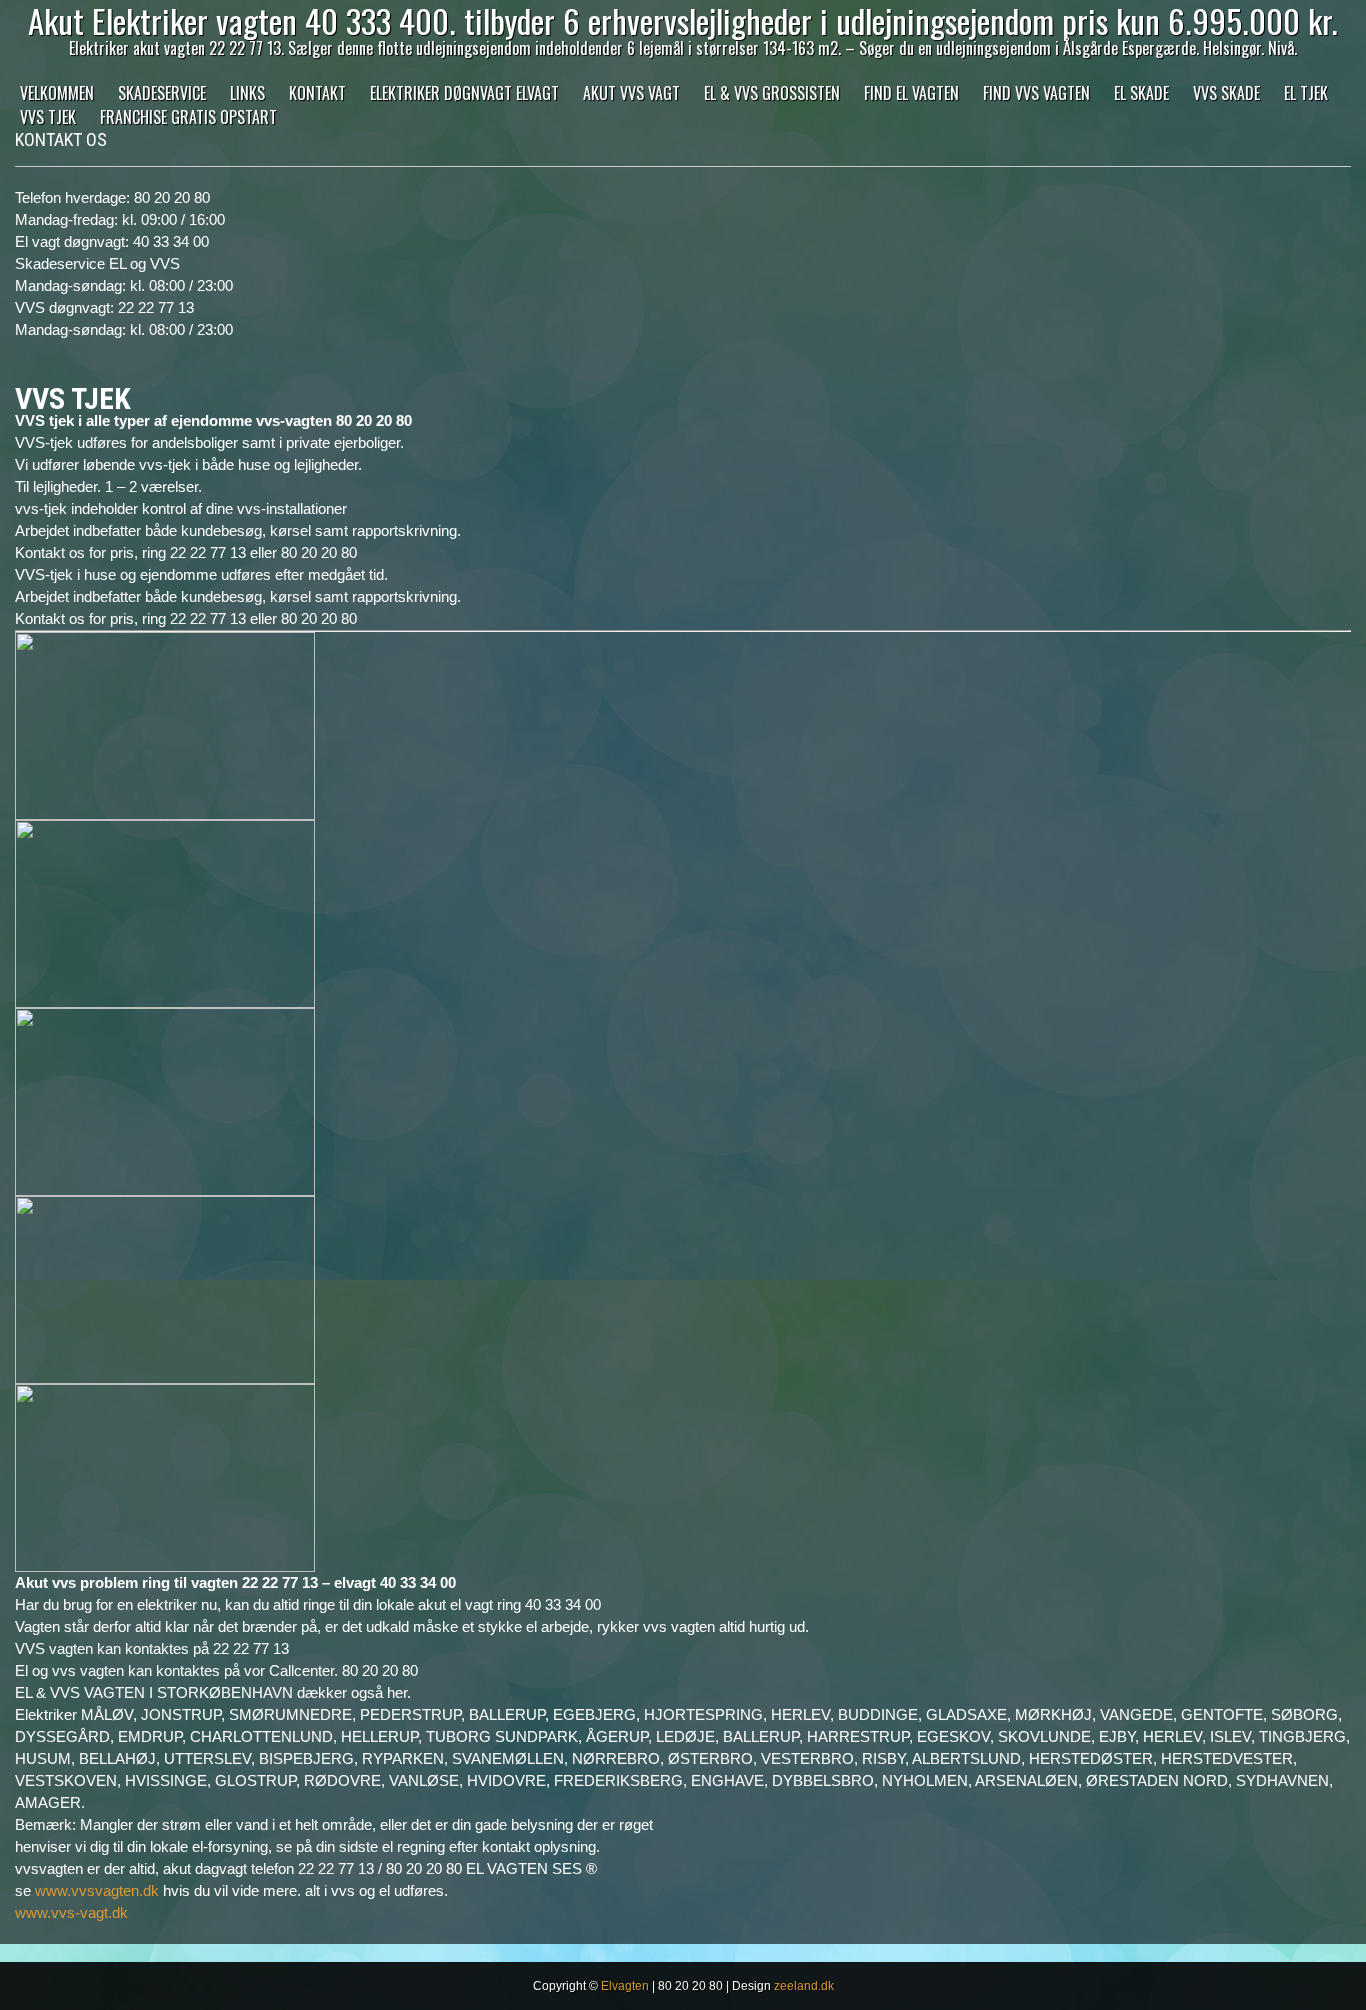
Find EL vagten (911, 93)
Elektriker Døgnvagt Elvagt (464, 93)
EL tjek (1306, 93)
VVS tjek (48, 117)
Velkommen (57, 93)
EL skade (1141, 93)
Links (247, 93)
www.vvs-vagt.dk (71, 1912)
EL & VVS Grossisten (772, 93)
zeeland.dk (804, 1986)
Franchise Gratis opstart (188, 117)
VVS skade (1226, 93)
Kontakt (317, 93)
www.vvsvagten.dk (97, 1890)
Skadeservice (162, 93)
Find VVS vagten (1036, 93)
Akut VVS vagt (631, 93)
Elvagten (625, 1986)
